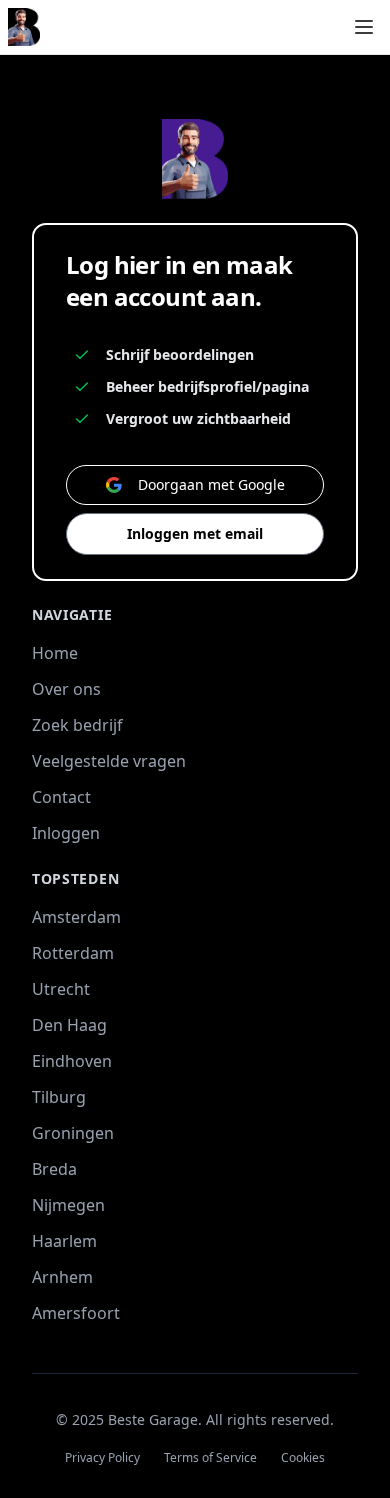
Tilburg (59, 1097)
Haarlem (64, 1241)
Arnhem (62, 1277)
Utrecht (61, 989)
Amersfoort (76, 1313)
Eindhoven (72, 1061)
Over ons (66, 689)
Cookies (303, 1458)
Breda (54, 1169)
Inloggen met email (195, 533)
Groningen (73, 1133)
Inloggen (66, 833)
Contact (61, 797)
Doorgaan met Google (211, 484)
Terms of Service (210, 1458)
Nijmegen (68, 1205)
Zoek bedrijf (77, 725)
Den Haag (69, 1025)
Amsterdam (76, 917)
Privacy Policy (102, 1458)
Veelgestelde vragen (109, 761)
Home (55, 653)
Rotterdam (73, 953)
